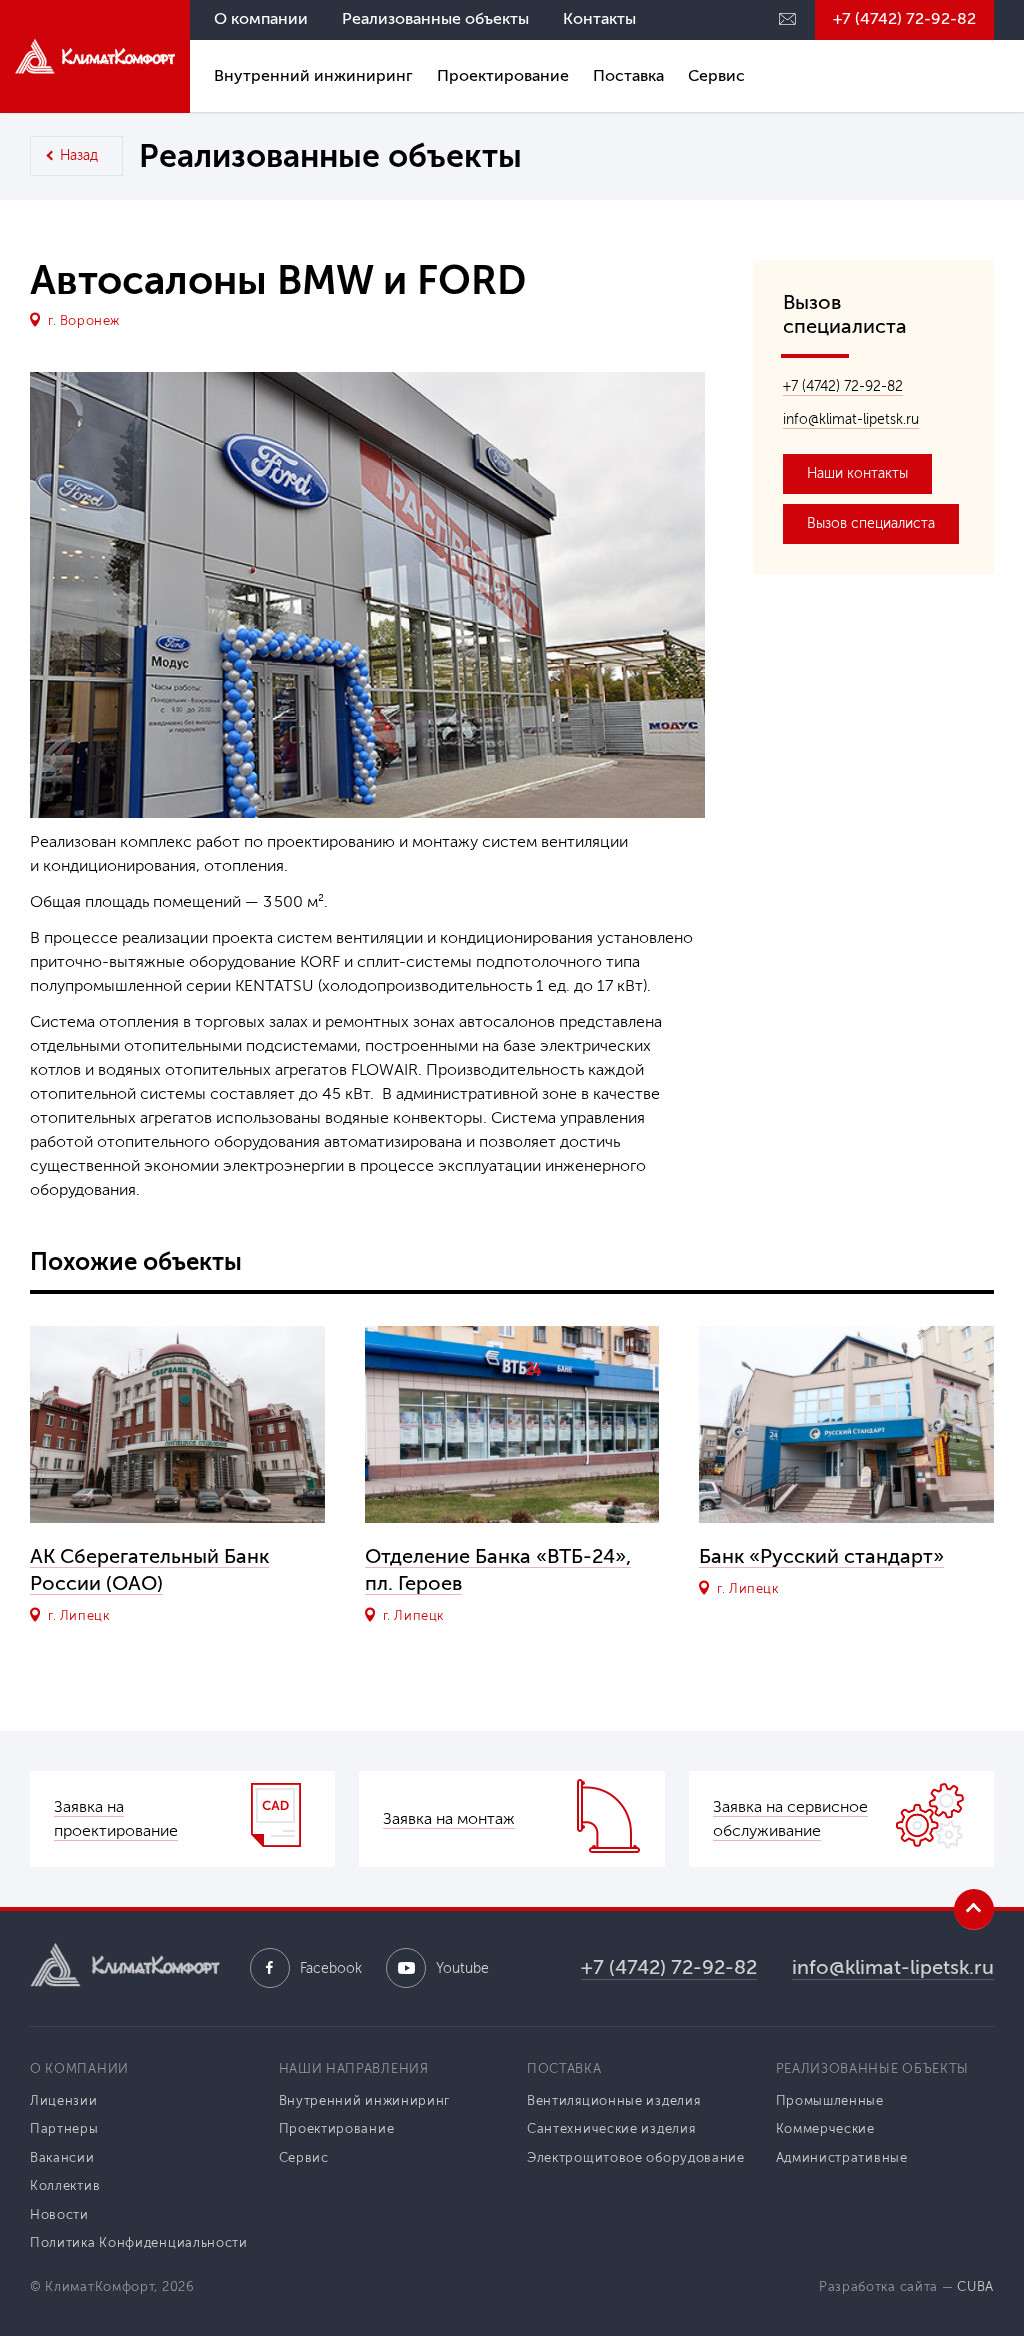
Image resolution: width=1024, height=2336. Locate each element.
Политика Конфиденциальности (139, 2242)
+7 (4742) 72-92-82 (904, 18)
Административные (842, 2157)
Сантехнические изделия (611, 2128)
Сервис (716, 75)
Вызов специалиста (871, 523)
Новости (59, 2214)
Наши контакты (857, 473)
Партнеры (64, 2128)
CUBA (975, 2286)
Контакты (599, 18)
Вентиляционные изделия (613, 2100)
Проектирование (503, 75)
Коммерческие (825, 2128)
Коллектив (65, 2185)
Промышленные (830, 2100)
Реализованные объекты (435, 18)
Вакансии (62, 2157)
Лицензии (64, 2100)
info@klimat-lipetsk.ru (851, 419)
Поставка (628, 75)
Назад (79, 155)
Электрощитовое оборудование (636, 2157)
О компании (261, 18)
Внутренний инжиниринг (313, 75)
